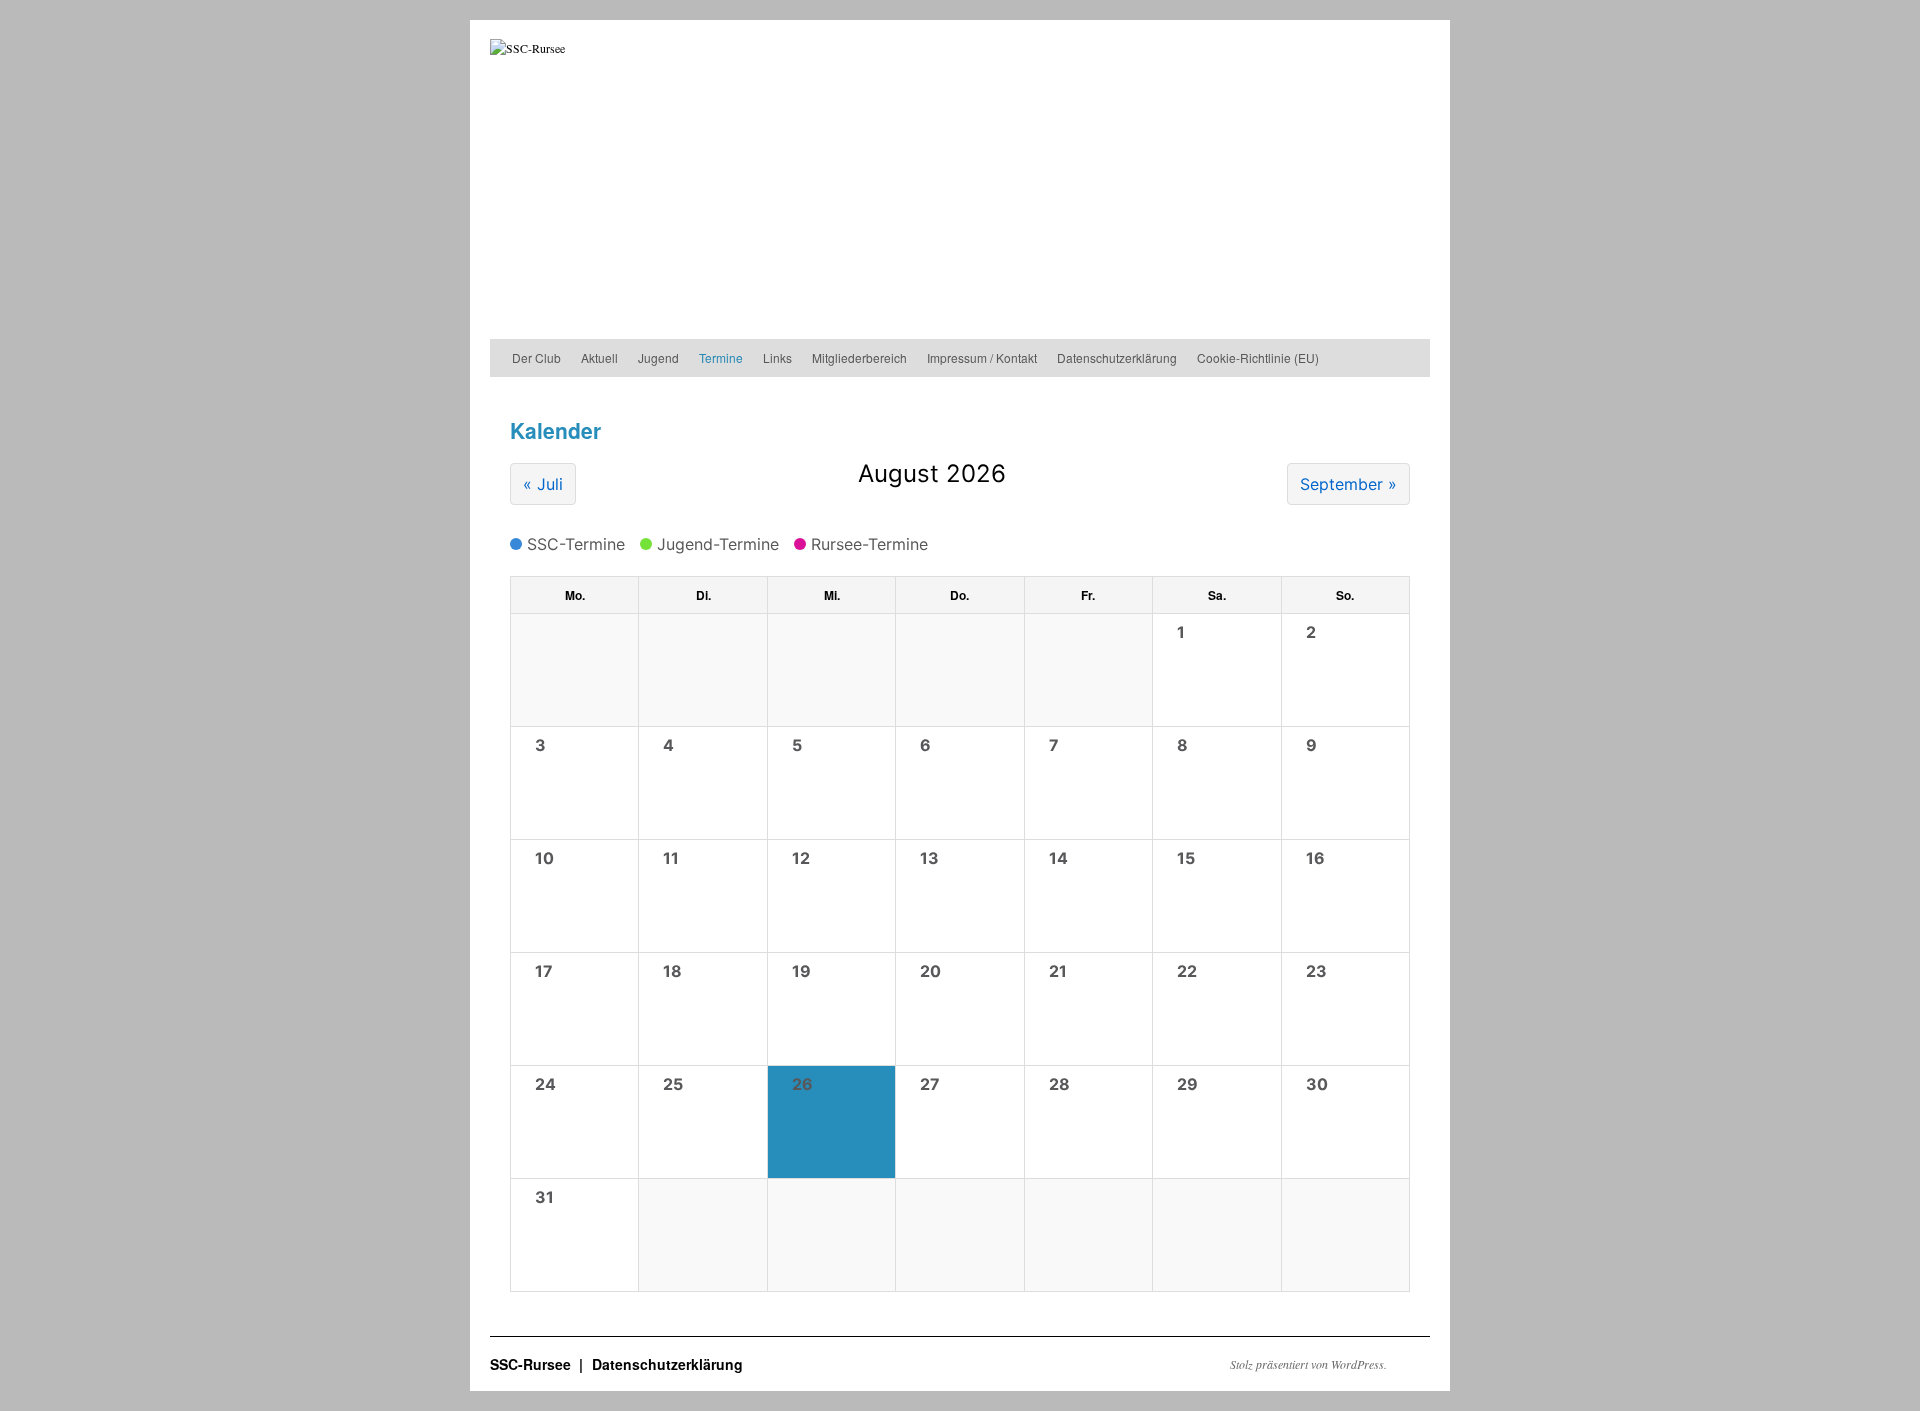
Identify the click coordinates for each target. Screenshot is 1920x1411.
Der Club (536, 357)
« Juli (543, 484)
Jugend (658, 357)
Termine (721, 357)
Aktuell (599, 357)
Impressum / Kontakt (982, 357)
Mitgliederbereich (859, 357)
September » (1348, 484)
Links (777, 357)
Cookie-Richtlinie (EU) (1258, 357)
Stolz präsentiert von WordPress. (1308, 1364)
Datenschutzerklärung (1117, 357)
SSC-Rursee (532, 1364)
